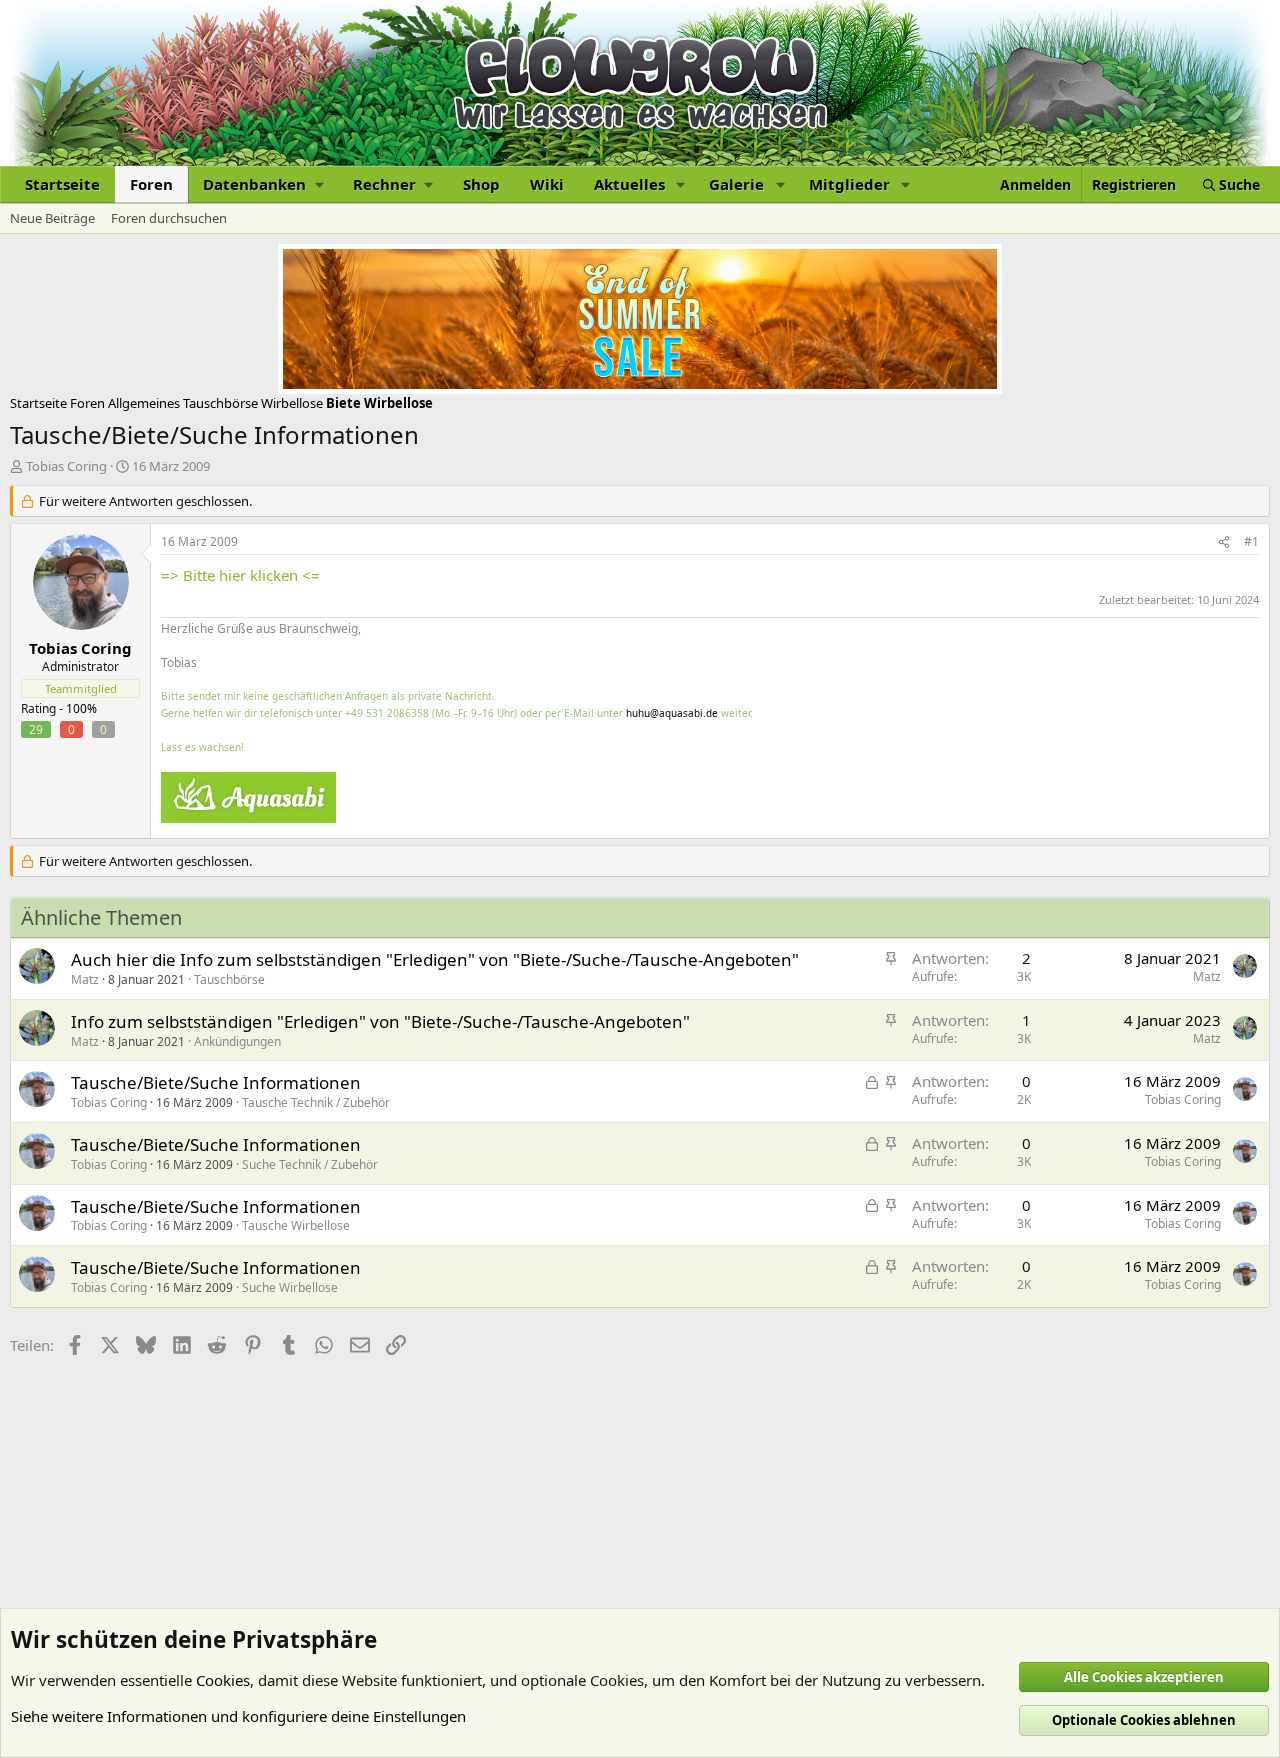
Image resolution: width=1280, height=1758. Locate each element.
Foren (151, 184)
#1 (1251, 541)
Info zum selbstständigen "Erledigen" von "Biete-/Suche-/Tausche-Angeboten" (380, 1021)
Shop (481, 184)
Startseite (62, 184)
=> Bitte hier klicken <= (240, 575)
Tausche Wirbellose (296, 1225)
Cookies (223, 1680)
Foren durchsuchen (169, 218)
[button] (263, 184)
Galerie (736, 184)
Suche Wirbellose (290, 1287)
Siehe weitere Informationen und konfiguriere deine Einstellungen (238, 1716)
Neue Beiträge (52, 218)
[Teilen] (1224, 542)
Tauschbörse (229, 979)
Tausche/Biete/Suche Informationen (216, 1082)
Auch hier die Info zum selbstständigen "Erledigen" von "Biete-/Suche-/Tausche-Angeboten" (435, 959)
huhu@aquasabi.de (672, 713)
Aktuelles (629, 184)
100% (81, 708)
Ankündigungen (237, 1041)
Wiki (547, 184)
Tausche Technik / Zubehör (316, 1102)
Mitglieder (849, 184)
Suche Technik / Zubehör (310, 1164)
